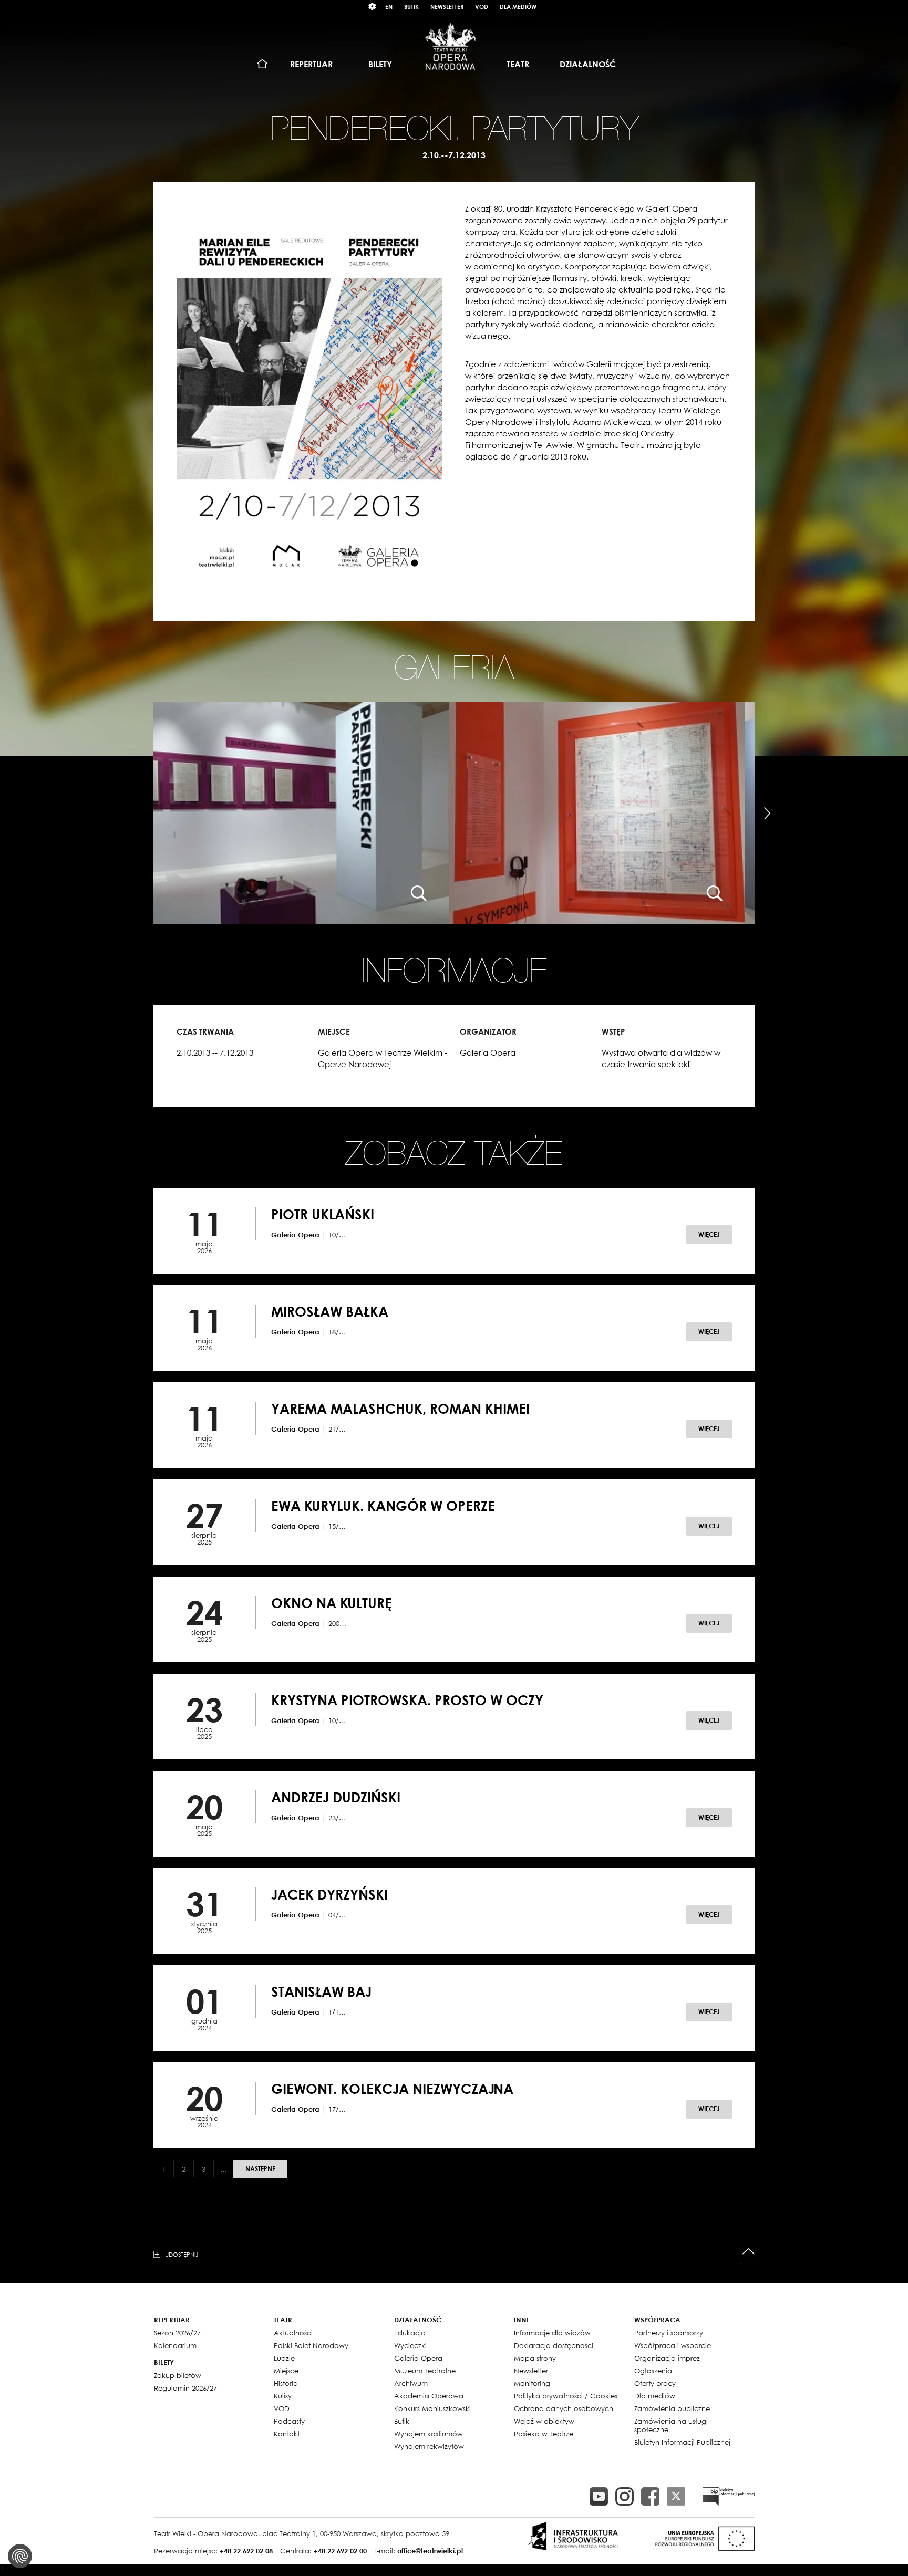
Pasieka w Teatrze (544, 2434)
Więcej (709, 1234)
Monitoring (532, 2383)
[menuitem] (262, 64)
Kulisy (283, 2396)
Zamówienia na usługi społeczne (671, 2425)
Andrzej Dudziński (336, 1797)
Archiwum (411, 2383)
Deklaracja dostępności (554, 2345)
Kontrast (373, 7)
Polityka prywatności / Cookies (566, 2396)
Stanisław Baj (321, 1991)
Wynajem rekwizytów (429, 2446)
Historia (286, 2383)
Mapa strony (535, 2358)
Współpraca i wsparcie (673, 2345)
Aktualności (293, 2333)
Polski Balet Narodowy (311, 2345)
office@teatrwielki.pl (430, 2551)
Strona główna (262, 64)
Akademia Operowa (429, 2396)
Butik (411, 7)
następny (767, 814)
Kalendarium (175, 2345)
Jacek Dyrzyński (329, 1894)
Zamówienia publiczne (672, 2408)
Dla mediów (518, 7)
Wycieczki (410, 2345)
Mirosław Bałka (330, 1311)
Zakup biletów (178, 2375)
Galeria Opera (418, 2358)
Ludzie (284, 2358)
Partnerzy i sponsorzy (669, 2333)
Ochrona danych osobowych (564, 2408)
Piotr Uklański (323, 1214)
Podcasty (289, 2421)
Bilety (380, 64)
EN (389, 7)
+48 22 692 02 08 (246, 2551)
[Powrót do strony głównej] (450, 46)
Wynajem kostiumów (429, 2434)
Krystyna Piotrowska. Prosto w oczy (407, 1700)
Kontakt (287, 2434)
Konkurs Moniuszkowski (432, 2408)
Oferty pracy (655, 2383)
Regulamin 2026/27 (185, 2388)
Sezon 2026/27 (177, 2333)
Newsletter (447, 7)
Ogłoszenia (653, 2371)
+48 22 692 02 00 (340, 2551)
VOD (482, 7)
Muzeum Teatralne (425, 2371)
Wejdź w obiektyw (544, 2421)
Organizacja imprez (667, 2358)
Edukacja (410, 2333)
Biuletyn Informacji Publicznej (682, 2442)
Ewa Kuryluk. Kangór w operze (383, 1506)
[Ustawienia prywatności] (20, 2556)
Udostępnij (182, 2254)
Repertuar (311, 64)
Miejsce (286, 2371)
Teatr (518, 64)
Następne (260, 2169)
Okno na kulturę (332, 1603)
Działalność (588, 64)
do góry (749, 2252)
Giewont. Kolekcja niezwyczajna (392, 2089)
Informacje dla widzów (552, 2333)
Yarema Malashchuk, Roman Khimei (400, 1409)
